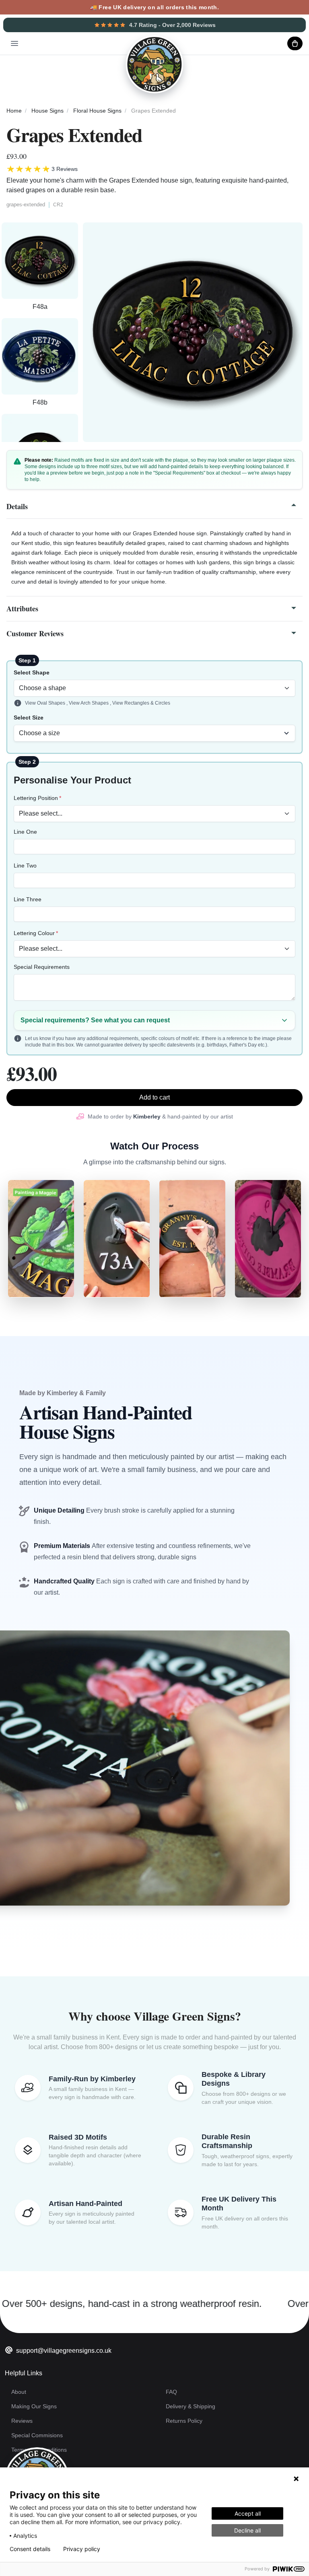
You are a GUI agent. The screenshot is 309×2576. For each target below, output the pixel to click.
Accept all (248, 2513)
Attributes (22, 609)
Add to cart (154, 1097)
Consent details (30, 2549)
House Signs (47, 111)
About (19, 2392)
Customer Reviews (35, 633)
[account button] (275, 43)
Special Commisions (37, 2435)
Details (17, 506)
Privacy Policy (29, 2464)
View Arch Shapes (89, 703)
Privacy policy (82, 2549)
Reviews (22, 2421)
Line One (25, 832)
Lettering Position (36, 798)
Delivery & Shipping (191, 2406)
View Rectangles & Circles (141, 703)
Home (14, 111)
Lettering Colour (34, 933)
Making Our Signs (34, 2406)
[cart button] (295, 43)
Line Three (28, 899)
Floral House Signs (97, 111)
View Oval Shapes (46, 703)
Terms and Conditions (39, 2450)
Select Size (29, 717)
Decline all (247, 2530)
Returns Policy (184, 2421)
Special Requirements (42, 967)
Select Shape (32, 672)
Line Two (25, 866)
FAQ (171, 2392)
